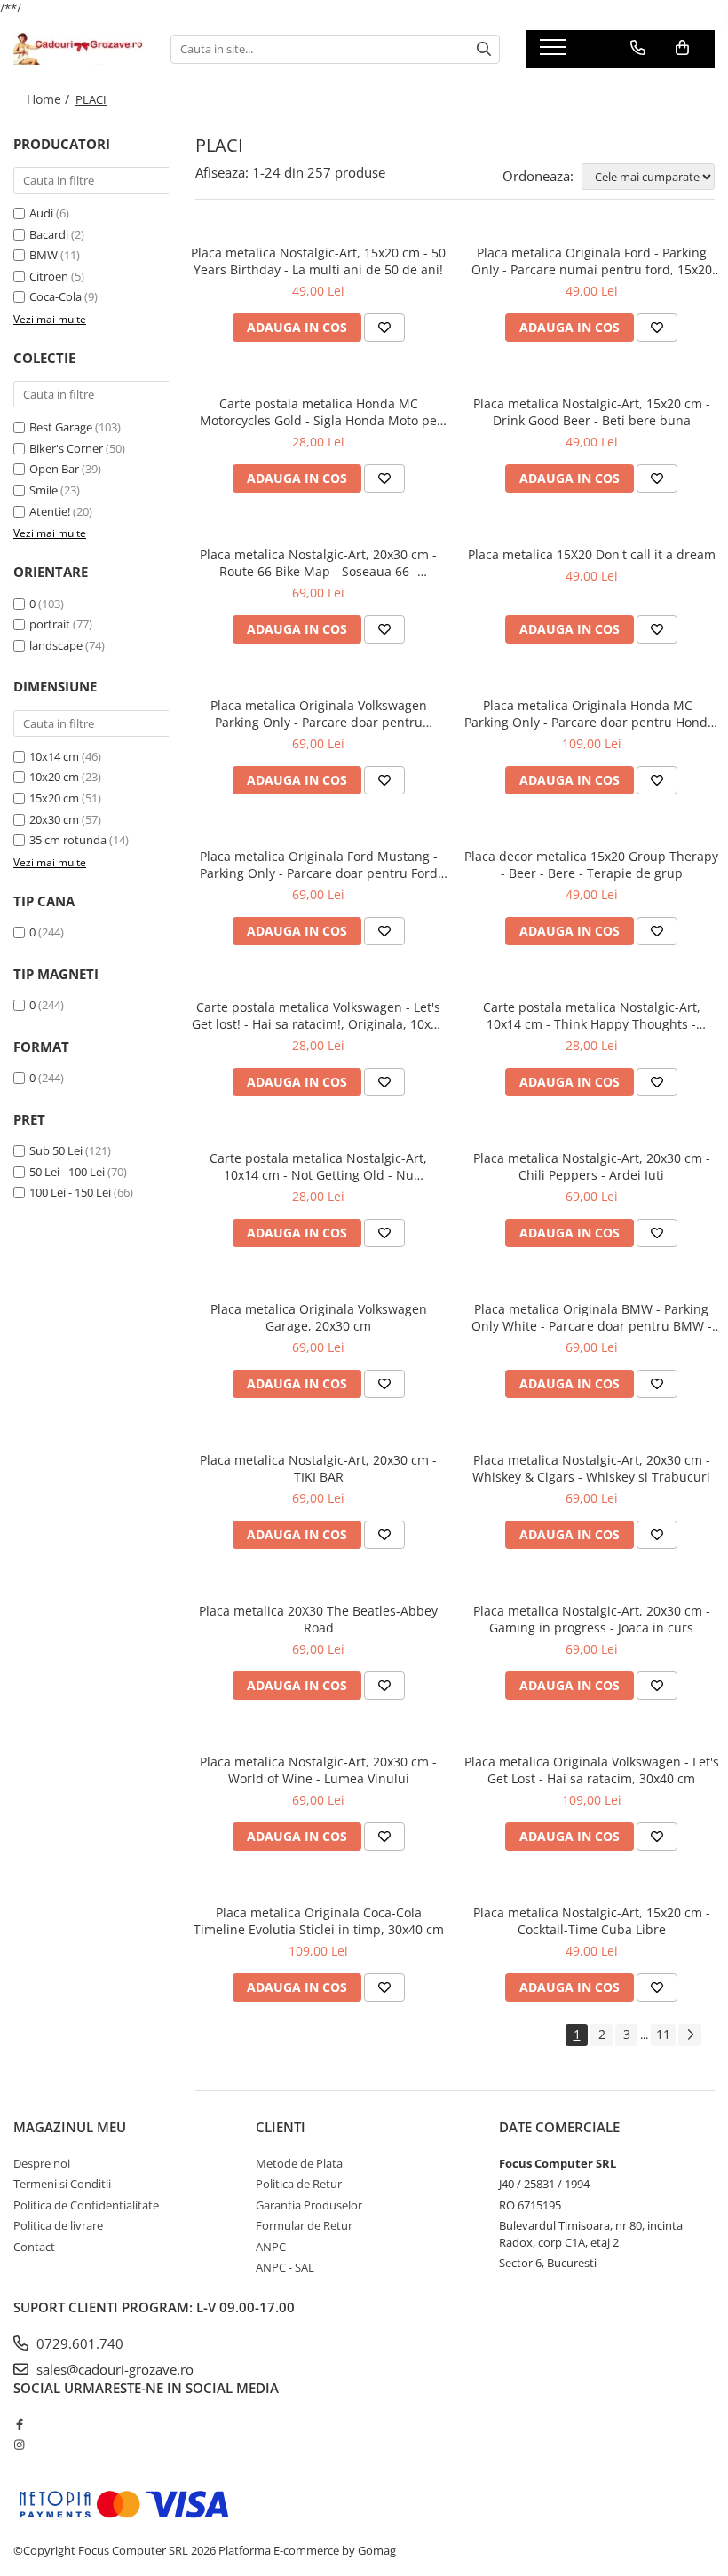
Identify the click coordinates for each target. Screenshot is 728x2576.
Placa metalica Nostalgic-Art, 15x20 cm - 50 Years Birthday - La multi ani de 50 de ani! (318, 261)
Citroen (49, 276)
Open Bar (54, 469)
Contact (34, 2247)
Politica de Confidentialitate (86, 2205)
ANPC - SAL (285, 2267)
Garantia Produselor (309, 2205)
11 (663, 2034)
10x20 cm (54, 777)
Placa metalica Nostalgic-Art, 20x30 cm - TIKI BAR (318, 1468)
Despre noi (42, 2163)
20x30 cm (54, 819)
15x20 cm (54, 798)
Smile (44, 490)
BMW (44, 255)
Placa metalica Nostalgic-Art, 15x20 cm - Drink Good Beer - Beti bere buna (592, 412)
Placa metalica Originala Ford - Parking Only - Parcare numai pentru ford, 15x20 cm (592, 261)
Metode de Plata (299, 2163)
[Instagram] (19, 2445)
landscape (56, 645)
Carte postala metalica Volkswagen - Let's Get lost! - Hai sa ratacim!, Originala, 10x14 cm (318, 1015)
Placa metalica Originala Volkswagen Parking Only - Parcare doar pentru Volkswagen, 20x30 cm (319, 714)
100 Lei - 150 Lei (70, 1192)
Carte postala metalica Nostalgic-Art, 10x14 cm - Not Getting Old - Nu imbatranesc (318, 1166)
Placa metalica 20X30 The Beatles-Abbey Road (318, 1619)
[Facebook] (19, 2424)
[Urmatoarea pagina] (690, 2035)
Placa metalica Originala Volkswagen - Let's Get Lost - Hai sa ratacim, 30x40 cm (592, 1770)
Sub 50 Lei (56, 1150)
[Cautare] (484, 49)
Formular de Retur (304, 2225)
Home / (50, 99)
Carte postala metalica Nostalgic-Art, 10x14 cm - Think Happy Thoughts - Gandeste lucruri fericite (592, 1015)
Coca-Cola (55, 296)
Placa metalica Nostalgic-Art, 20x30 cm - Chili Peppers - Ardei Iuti (592, 1166)
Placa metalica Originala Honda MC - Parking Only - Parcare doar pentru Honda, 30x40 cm (591, 714)
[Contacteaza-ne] (638, 48)
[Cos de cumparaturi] (682, 48)
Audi (41, 213)
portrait (50, 624)
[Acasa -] (79, 49)
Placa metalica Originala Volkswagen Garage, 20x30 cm (319, 1317)
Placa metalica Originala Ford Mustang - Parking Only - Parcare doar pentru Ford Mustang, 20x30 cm (319, 865)
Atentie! (50, 511)
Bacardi (49, 234)
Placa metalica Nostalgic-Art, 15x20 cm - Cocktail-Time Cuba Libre (592, 1921)
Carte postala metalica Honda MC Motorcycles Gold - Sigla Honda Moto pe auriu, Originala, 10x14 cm (318, 412)
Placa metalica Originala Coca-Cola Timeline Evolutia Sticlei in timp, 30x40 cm (319, 1921)
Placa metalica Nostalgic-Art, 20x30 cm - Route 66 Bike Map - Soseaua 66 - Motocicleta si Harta (318, 563)
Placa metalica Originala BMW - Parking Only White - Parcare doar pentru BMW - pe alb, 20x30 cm (592, 1317)
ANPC (271, 2247)
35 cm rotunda (68, 840)
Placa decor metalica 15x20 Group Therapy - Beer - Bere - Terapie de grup (591, 865)
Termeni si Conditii (62, 2184)
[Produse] (555, 52)
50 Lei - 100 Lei (67, 1172)
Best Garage (61, 427)
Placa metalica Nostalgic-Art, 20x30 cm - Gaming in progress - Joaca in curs (592, 1619)
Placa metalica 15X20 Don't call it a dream (592, 554)
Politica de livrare (58, 2225)
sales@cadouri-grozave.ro (113, 2369)
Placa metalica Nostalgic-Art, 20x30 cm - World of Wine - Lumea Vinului (318, 1770)
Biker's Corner (66, 448)
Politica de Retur (299, 2184)
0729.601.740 (78, 2343)
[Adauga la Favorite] (384, 328)
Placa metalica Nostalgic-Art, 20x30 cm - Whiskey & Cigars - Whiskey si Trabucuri (591, 1468)
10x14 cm (54, 756)
